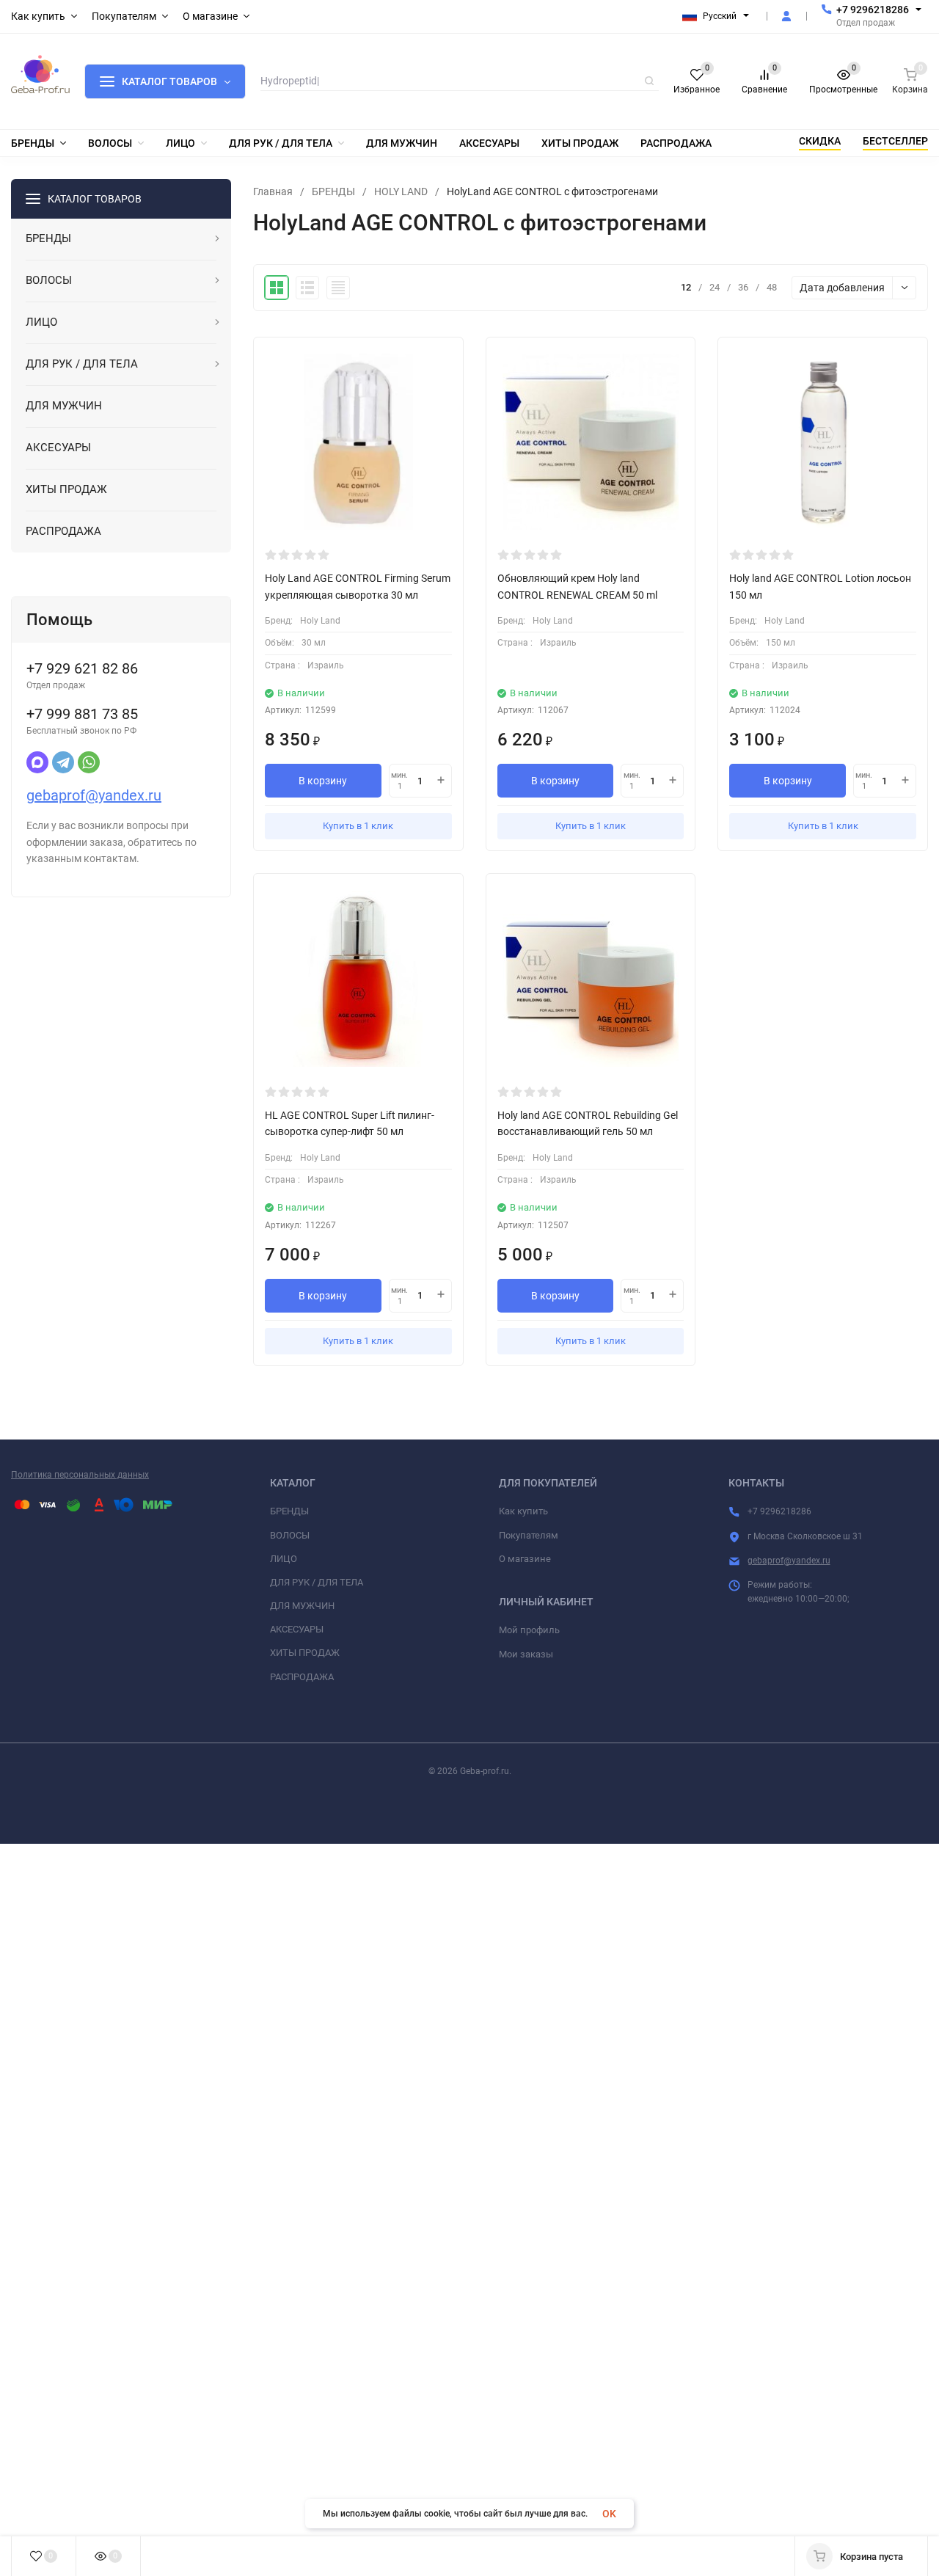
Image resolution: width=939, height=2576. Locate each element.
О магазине (525, 1559)
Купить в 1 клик (358, 826)
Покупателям (529, 1535)
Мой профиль (529, 1630)
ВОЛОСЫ (290, 1535)
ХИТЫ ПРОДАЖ (305, 1653)
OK (609, 2514)
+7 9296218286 (873, 10)
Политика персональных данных (80, 1475)
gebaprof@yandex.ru (94, 795)
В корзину (323, 781)
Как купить (523, 1511)
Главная (273, 191)
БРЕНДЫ (333, 191)
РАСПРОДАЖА (302, 1677)
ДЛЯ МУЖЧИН (302, 1606)
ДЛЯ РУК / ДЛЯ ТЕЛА (317, 1582)
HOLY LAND (401, 191)
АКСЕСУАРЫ (297, 1629)
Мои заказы (526, 1654)
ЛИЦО (284, 1559)
